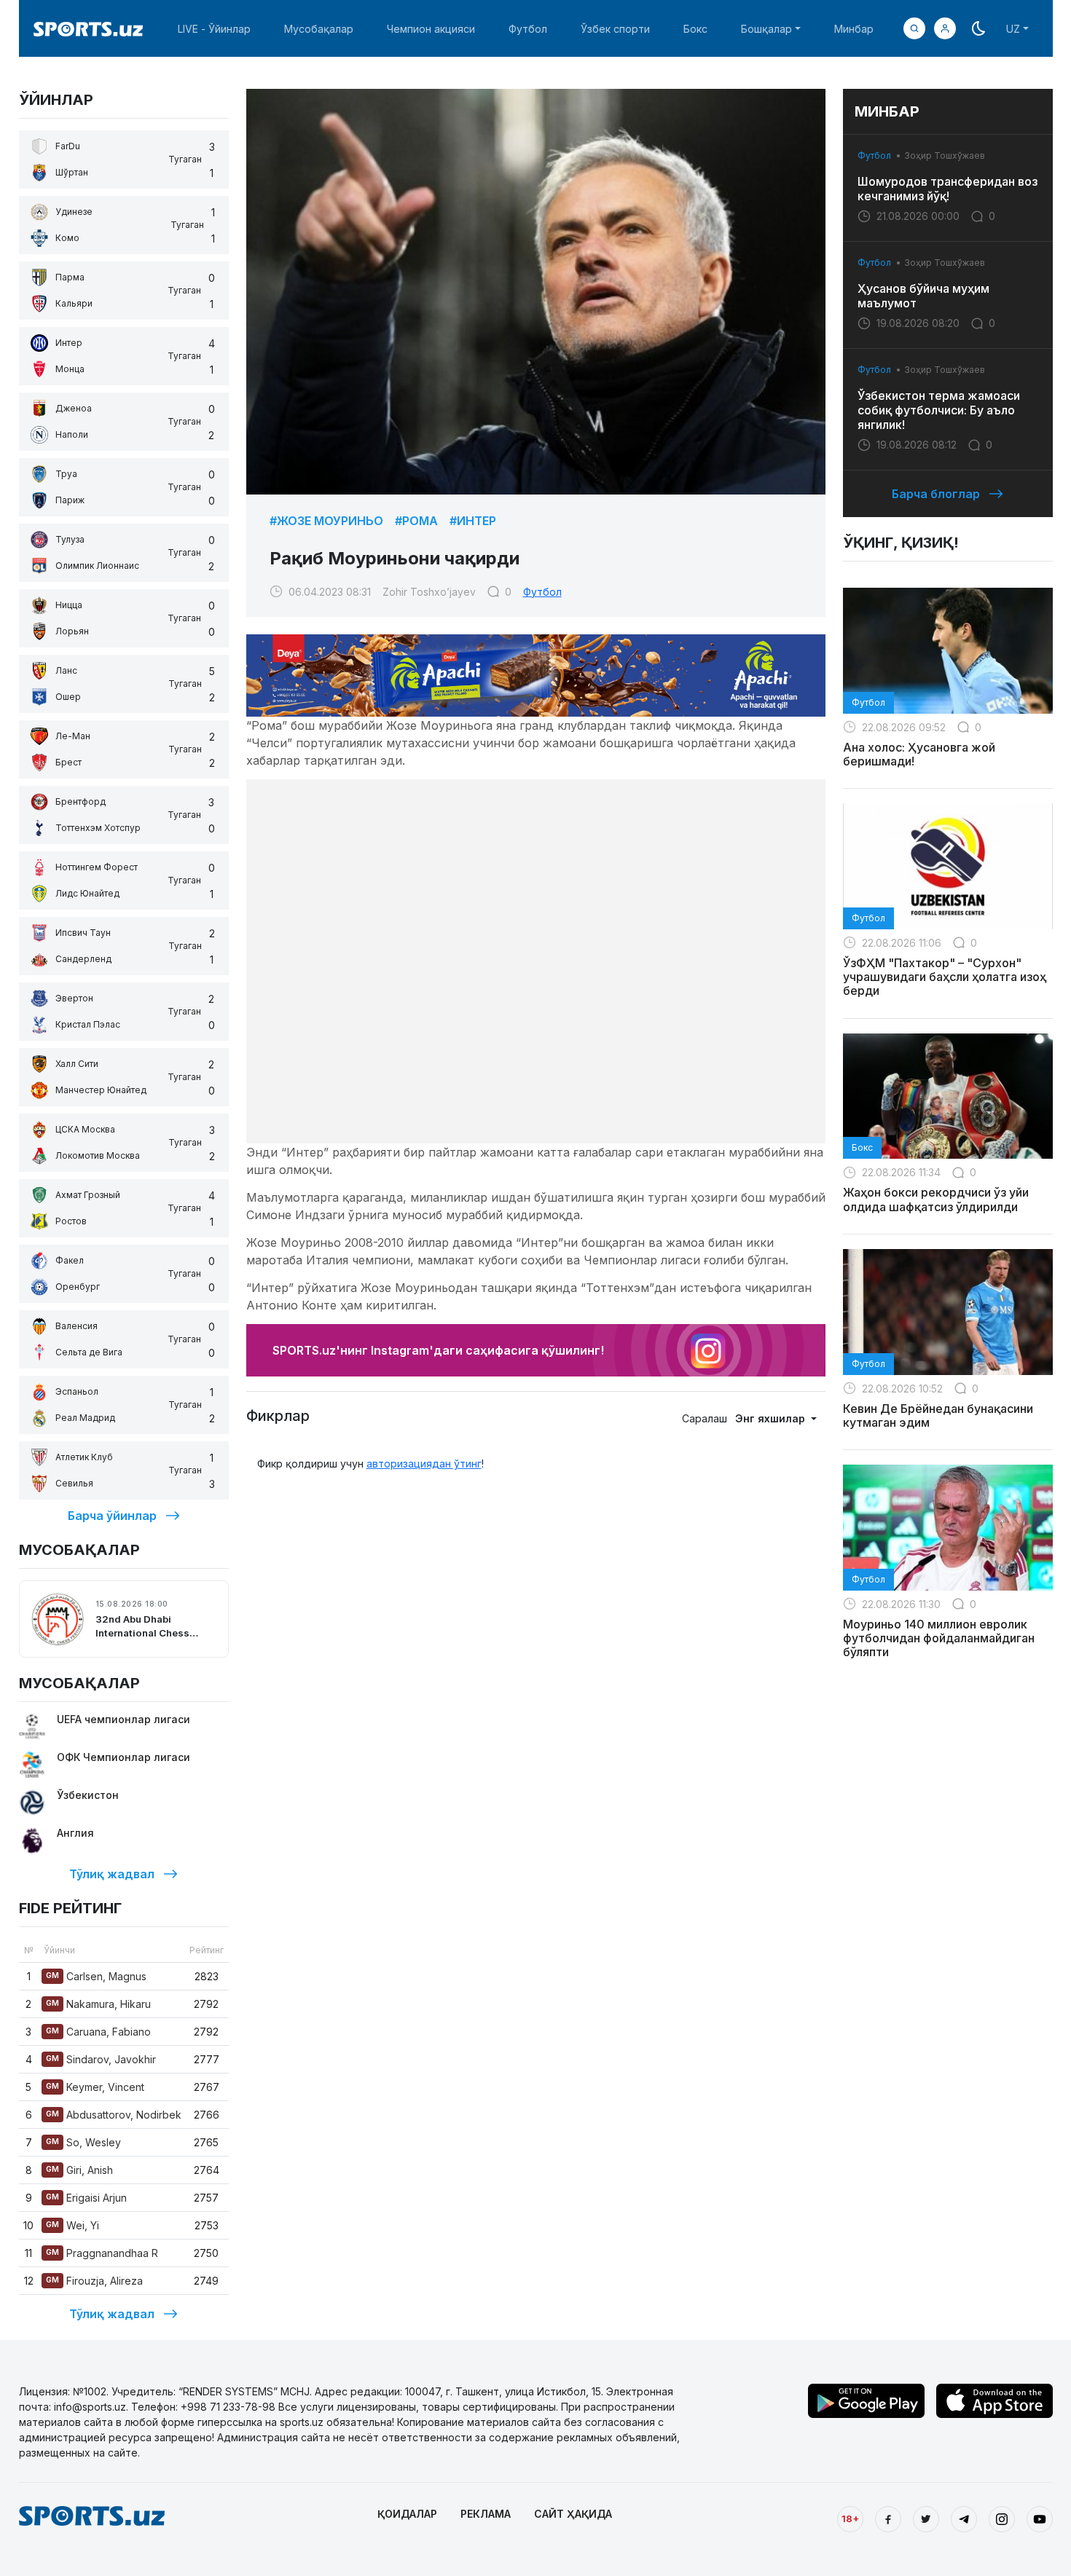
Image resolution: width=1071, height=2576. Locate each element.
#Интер (473, 521)
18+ (850, 2518)
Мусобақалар (319, 29)
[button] (945, 28)
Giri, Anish (79, 2170)
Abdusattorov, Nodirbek (114, 2115)
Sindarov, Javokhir (101, 2059)
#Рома (416, 521)
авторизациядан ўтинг (424, 1464)
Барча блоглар (936, 494)
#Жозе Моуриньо (326, 521)
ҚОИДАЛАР (407, 2514)
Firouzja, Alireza (94, 2281)
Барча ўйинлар (112, 1516)
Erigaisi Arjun (86, 2198)
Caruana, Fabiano (98, 2032)
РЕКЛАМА (486, 2514)
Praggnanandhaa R (102, 2253)
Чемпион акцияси (431, 29)
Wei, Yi (72, 2225)
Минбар (854, 29)
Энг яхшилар (772, 1418)
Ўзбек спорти (615, 29)
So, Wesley (83, 2142)
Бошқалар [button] (766, 29)
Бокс (695, 29)
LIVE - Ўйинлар (214, 29)
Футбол (528, 29)
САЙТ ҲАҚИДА (573, 2514)
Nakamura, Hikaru (98, 2004)
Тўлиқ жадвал (112, 1874)
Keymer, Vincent (95, 2087)
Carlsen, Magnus (96, 1976)
